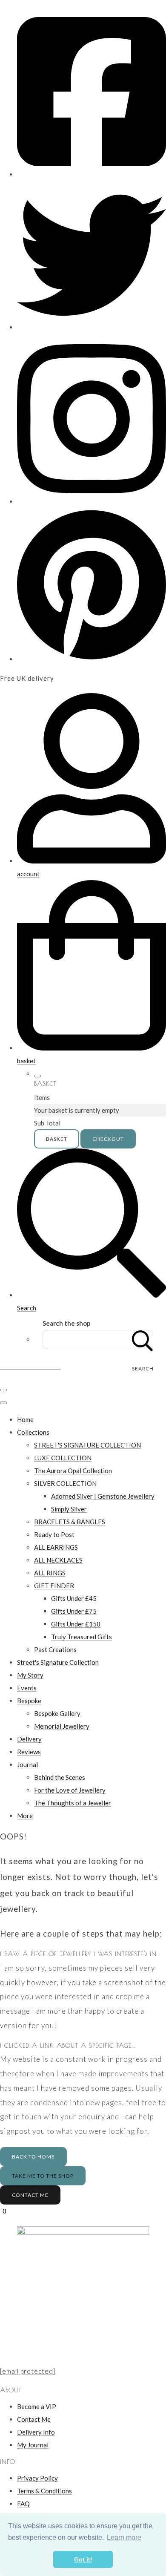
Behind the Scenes (60, 1777)
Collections (33, 1432)
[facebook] (92, 174)
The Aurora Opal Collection (73, 1471)
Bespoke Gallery (57, 1713)
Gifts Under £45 (74, 1598)
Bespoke (29, 1701)
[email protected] (28, 2371)
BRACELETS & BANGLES (70, 1522)
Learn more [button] (124, 2537)
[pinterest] (92, 659)
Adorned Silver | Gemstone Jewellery (103, 1496)
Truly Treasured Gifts (82, 1637)
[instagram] (92, 501)
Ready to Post (54, 1534)
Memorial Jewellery (62, 1726)
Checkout (108, 1139)
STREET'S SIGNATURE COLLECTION (87, 1445)
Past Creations (55, 1649)
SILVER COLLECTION (65, 1483)
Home (25, 1419)
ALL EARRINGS (56, 1547)
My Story (30, 1675)
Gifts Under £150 (76, 1624)
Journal (27, 1764)
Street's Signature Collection (58, 1662)
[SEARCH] (143, 1340)
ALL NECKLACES (58, 1560)
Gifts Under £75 (74, 1611)
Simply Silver (69, 1509)
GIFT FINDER (54, 1586)
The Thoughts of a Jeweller (73, 1803)
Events (27, 1688)
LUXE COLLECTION (63, 1458)
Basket (57, 1139)
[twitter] (92, 327)
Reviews (29, 1752)
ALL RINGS (50, 1573)
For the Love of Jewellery (70, 1790)
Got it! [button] (83, 2559)
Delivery (29, 1739)
